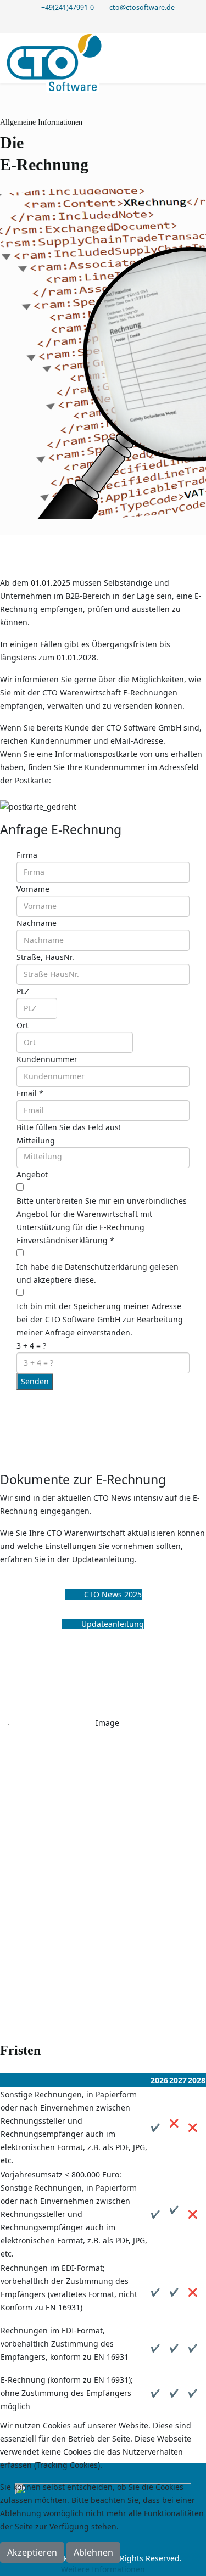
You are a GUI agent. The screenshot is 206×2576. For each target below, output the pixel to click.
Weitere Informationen (103, 2569)
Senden (35, 1381)
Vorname (33, 889)
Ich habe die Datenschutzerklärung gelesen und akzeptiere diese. (98, 1273)
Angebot (32, 1174)
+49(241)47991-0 (68, 7)
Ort (23, 1025)
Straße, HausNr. (45, 957)
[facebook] (103, 23)
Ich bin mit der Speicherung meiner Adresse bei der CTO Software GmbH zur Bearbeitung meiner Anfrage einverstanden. (100, 1319)
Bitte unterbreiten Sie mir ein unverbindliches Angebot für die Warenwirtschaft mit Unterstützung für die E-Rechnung (102, 1214)
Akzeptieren (32, 2552)
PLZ (23, 991)
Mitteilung (36, 1140)
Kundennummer (47, 1059)
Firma (27, 855)
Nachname (37, 923)
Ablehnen (93, 2552)
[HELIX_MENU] (195, 57)
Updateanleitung (112, 1624)
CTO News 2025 (112, 1594)
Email (30, 1093)
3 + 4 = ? (31, 1346)
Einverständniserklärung (65, 1240)
